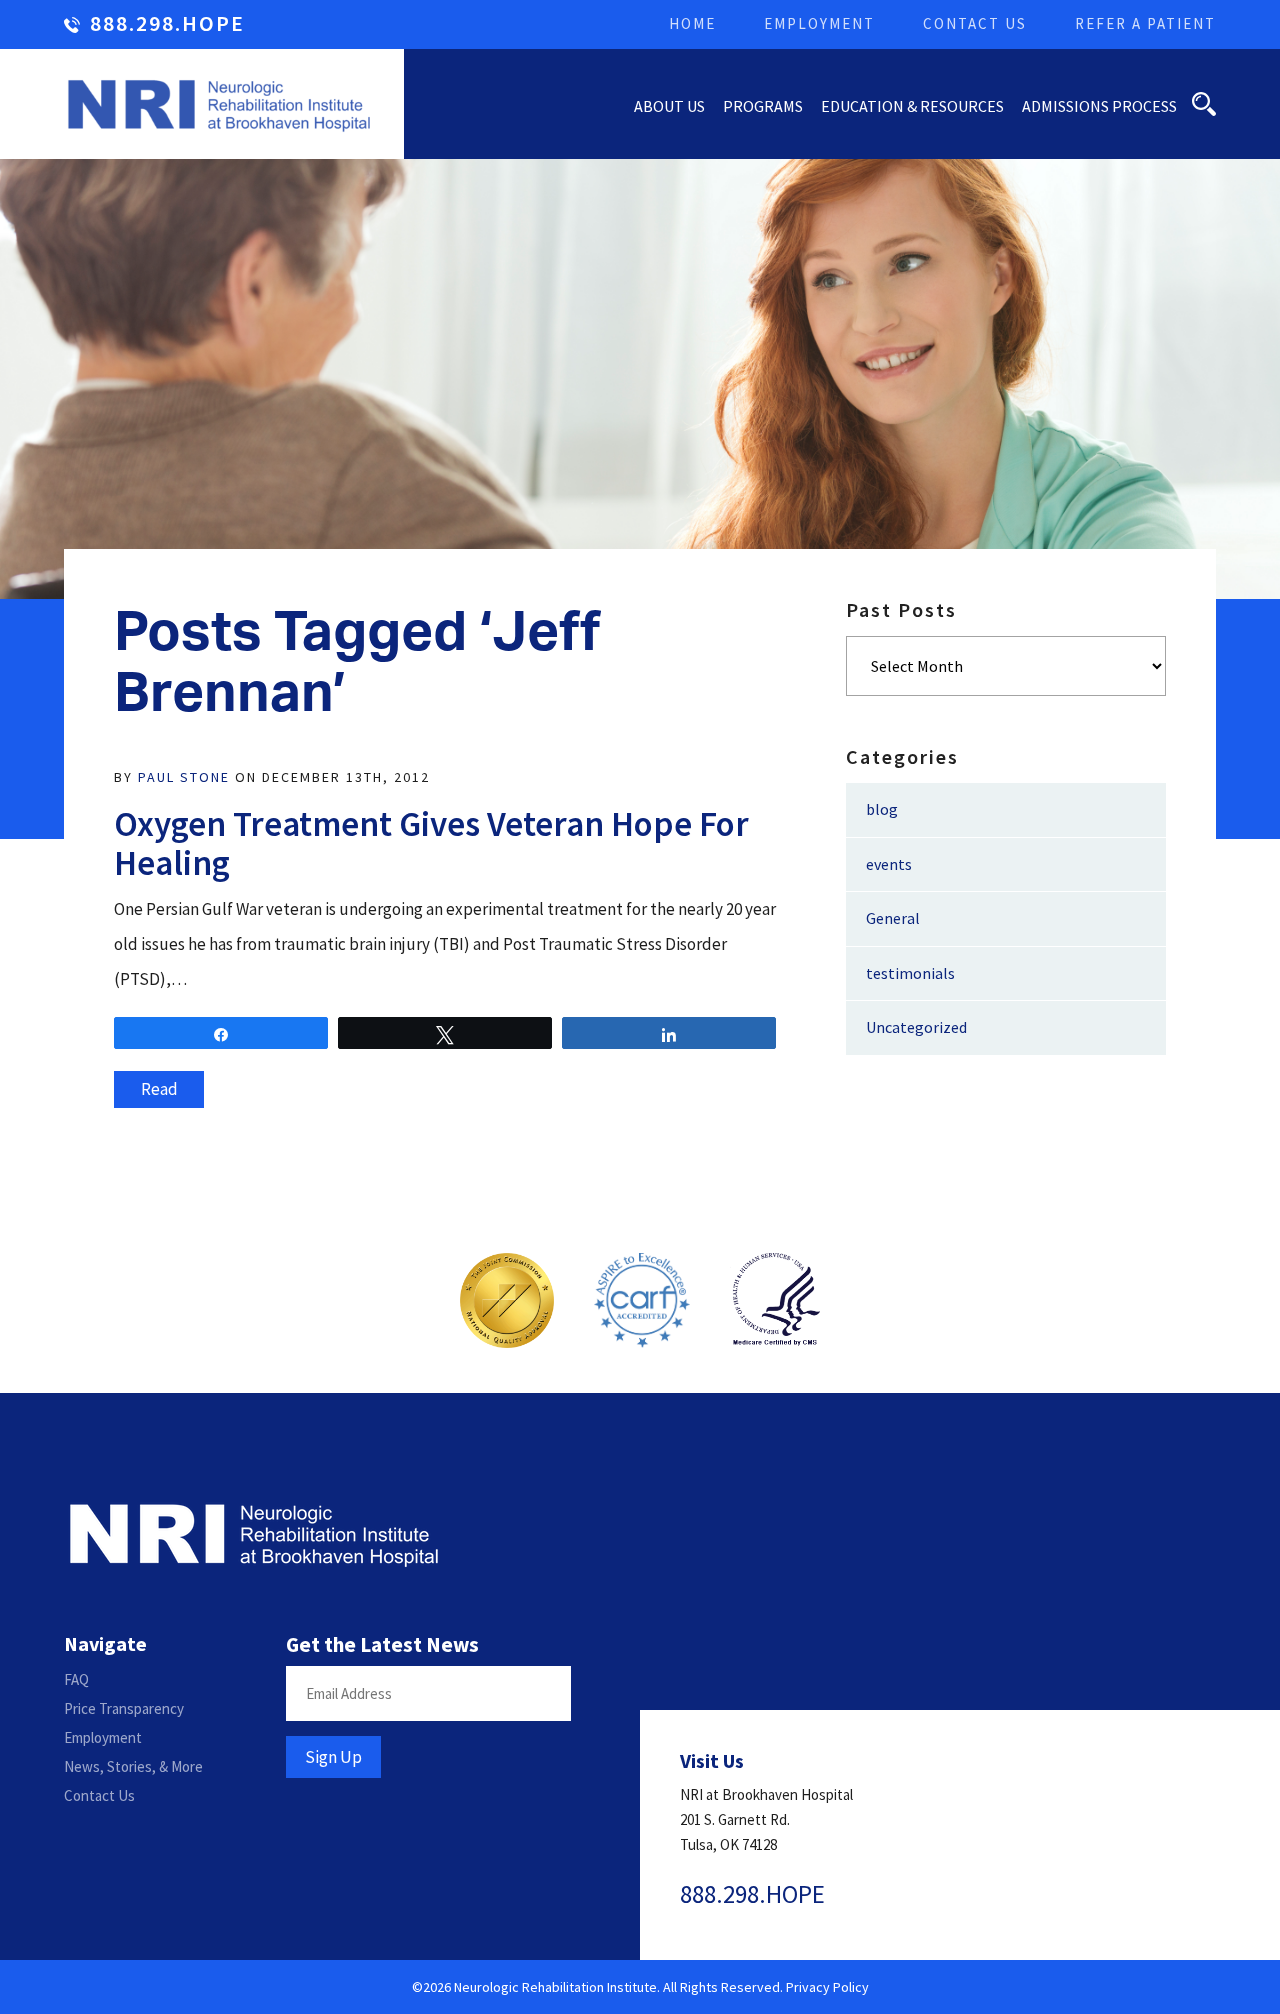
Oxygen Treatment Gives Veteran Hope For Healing (431, 843)
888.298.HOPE (167, 24)
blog (882, 809)
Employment (819, 23)
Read (159, 1089)
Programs (763, 106)
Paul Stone (184, 777)
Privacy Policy (827, 1987)
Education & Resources (912, 106)
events (889, 864)
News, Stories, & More (133, 1766)
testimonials (910, 973)
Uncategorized (916, 1027)
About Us (669, 106)
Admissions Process (1099, 106)
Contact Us (975, 23)
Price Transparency (124, 1708)
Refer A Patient (1145, 23)
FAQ (76, 1679)
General (893, 918)
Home (692, 23)
